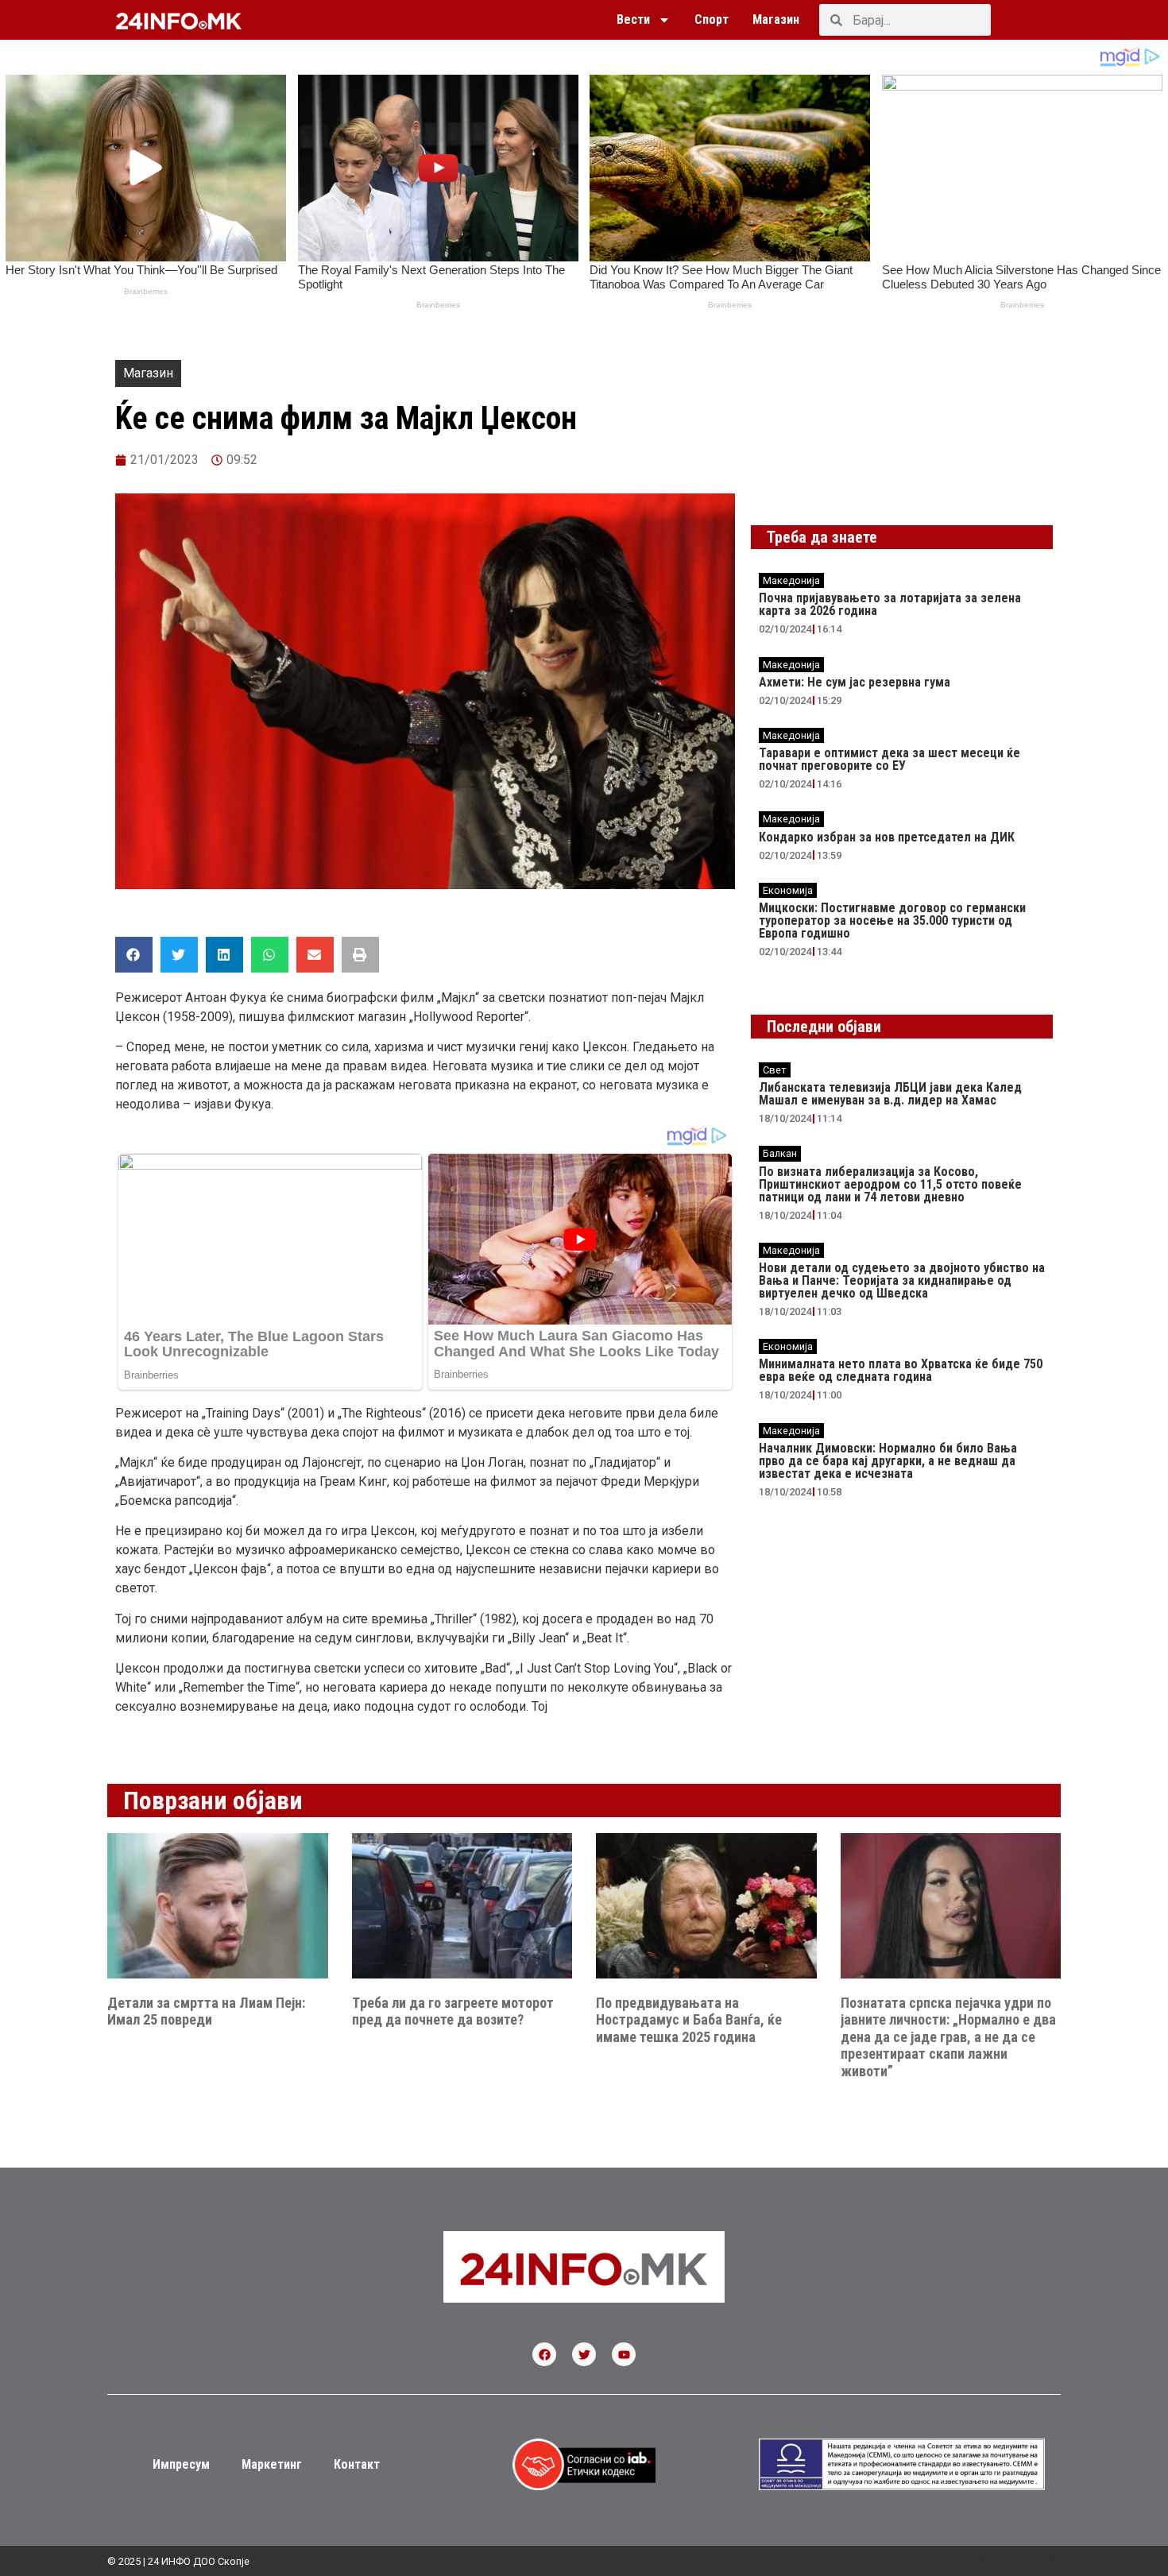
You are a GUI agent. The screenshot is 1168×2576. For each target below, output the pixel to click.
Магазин (776, 19)
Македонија (791, 580)
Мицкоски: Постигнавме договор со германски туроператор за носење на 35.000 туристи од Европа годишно (892, 921)
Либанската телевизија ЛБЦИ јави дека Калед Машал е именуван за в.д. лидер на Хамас (890, 1094)
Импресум (181, 2464)
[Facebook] (544, 2354)
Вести (633, 19)
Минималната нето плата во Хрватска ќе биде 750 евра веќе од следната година (901, 1370)
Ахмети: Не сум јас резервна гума (855, 682)
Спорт (712, 19)
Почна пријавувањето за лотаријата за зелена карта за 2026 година (890, 604)
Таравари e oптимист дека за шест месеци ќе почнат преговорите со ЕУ (890, 759)
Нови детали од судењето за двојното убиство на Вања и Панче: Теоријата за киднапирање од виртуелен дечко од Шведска (902, 1280)
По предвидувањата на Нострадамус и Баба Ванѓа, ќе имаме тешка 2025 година (689, 2020)
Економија (788, 890)
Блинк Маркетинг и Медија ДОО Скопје (944, 2555)
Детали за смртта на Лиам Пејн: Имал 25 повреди (206, 2011)
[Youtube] (624, 2354)
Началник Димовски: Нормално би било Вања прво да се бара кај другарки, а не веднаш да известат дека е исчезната (888, 1461)
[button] (134, 955)
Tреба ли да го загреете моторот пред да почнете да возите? (453, 2011)
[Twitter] (584, 2354)
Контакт (357, 2464)
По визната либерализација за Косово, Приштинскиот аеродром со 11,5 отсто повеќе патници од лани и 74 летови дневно (890, 1184)
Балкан (780, 1153)
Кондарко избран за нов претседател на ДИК (887, 837)
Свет (775, 1070)
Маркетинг (272, 2464)
